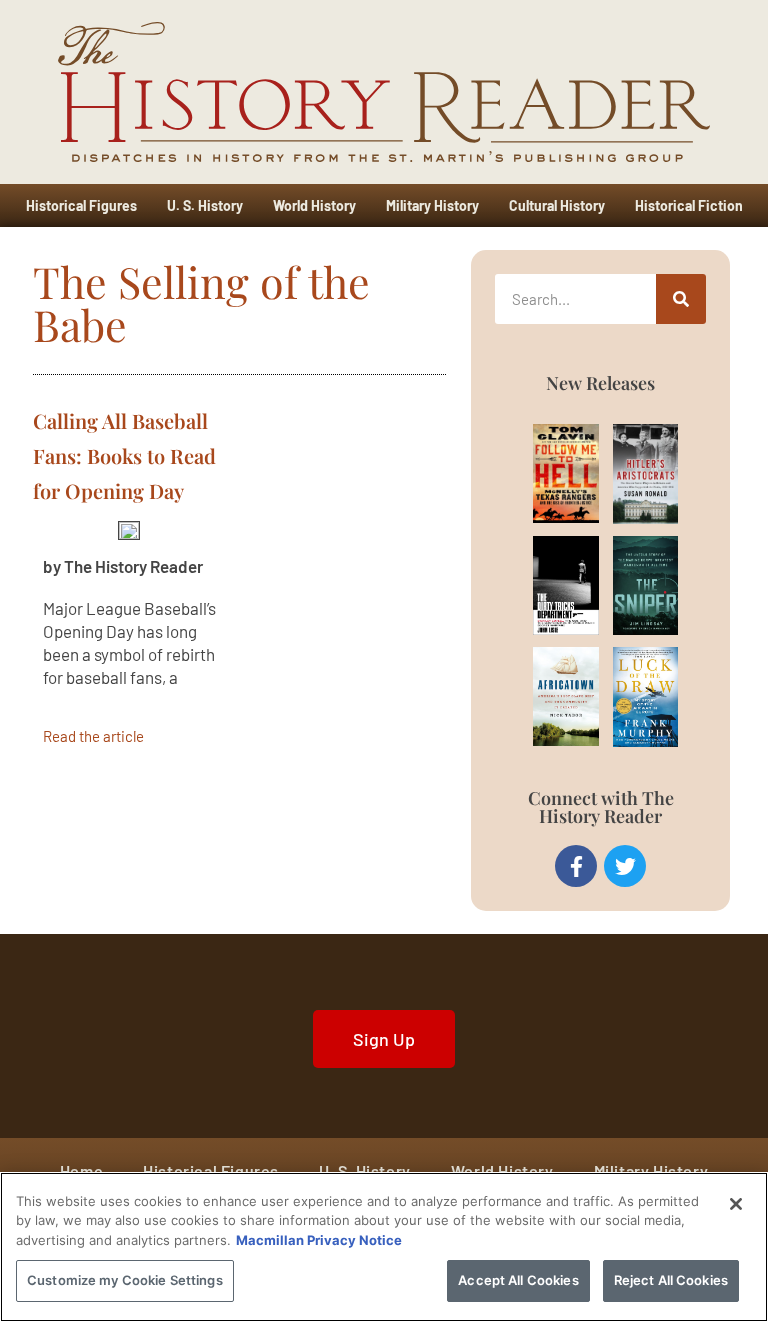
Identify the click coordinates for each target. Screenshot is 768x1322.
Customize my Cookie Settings (125, 1280)
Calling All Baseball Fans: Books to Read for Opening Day (124, 455)
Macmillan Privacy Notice (319, 1240)
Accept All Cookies (518, 1280)
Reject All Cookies (671, 1280)
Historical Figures (81, 205)
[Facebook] (576, 866)
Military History (432, 205)
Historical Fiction (689, 205)
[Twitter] (625, 866)
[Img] (547, 473)
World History (314, 205)
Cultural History (557, 205)
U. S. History (205, 205)
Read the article (93, 735)
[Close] (736, 1204)
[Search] (681, 299)
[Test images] (129, 529)
